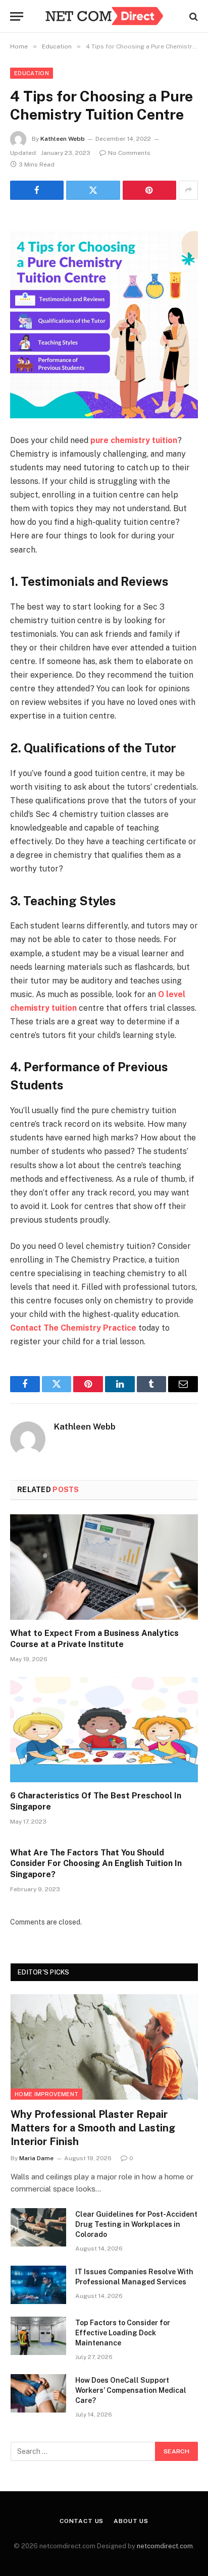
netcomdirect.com (165, 2546)
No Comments (129, 153)
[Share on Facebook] (37, 190)
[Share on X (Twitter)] (93, 190)
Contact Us (82, 2521)
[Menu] (17, 16)
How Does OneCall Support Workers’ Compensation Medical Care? (131, 2390)
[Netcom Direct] (104, 16)
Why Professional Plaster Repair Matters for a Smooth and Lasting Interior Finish (93, 2128)
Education (32, 73)
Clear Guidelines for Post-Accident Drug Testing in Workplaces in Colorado (136, 2224)
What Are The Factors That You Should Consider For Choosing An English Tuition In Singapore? (96, 1864)
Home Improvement (46, 2094)
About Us (131, 2521)
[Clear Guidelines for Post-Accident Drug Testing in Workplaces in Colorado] (38, 2227)
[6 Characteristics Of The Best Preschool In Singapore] (104, 1730)
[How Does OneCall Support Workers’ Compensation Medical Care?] (38, 2393)
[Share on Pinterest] (149, 190)
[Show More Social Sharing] (188, 190)
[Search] (193, 16)
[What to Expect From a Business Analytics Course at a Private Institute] (104, 1567)
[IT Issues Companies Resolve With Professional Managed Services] (38, 2285)
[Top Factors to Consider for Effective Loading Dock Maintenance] (38, 2336)
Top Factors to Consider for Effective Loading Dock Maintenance (123, 2333)
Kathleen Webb (63, 139)
